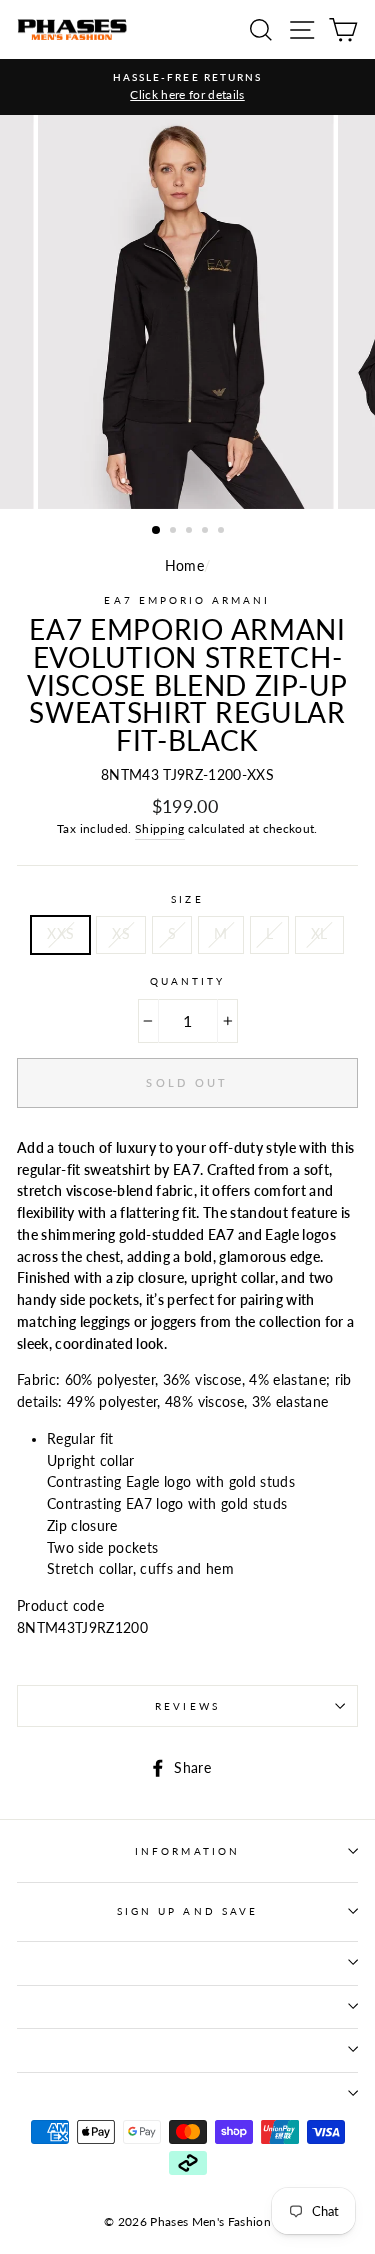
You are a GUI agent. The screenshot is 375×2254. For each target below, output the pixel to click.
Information (187, 1851)
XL (319, 934)
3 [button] (191, 532)
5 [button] (223, 532)
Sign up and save (187, 1911)
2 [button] (175, 532)
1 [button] (157, 531)
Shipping (160, 828)
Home (184, 566)
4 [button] (207, 532)
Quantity (187, 981)
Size (187, 899)
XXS (60, 934)
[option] (187, 87)
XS (121, 934)
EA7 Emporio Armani (187, 600)
